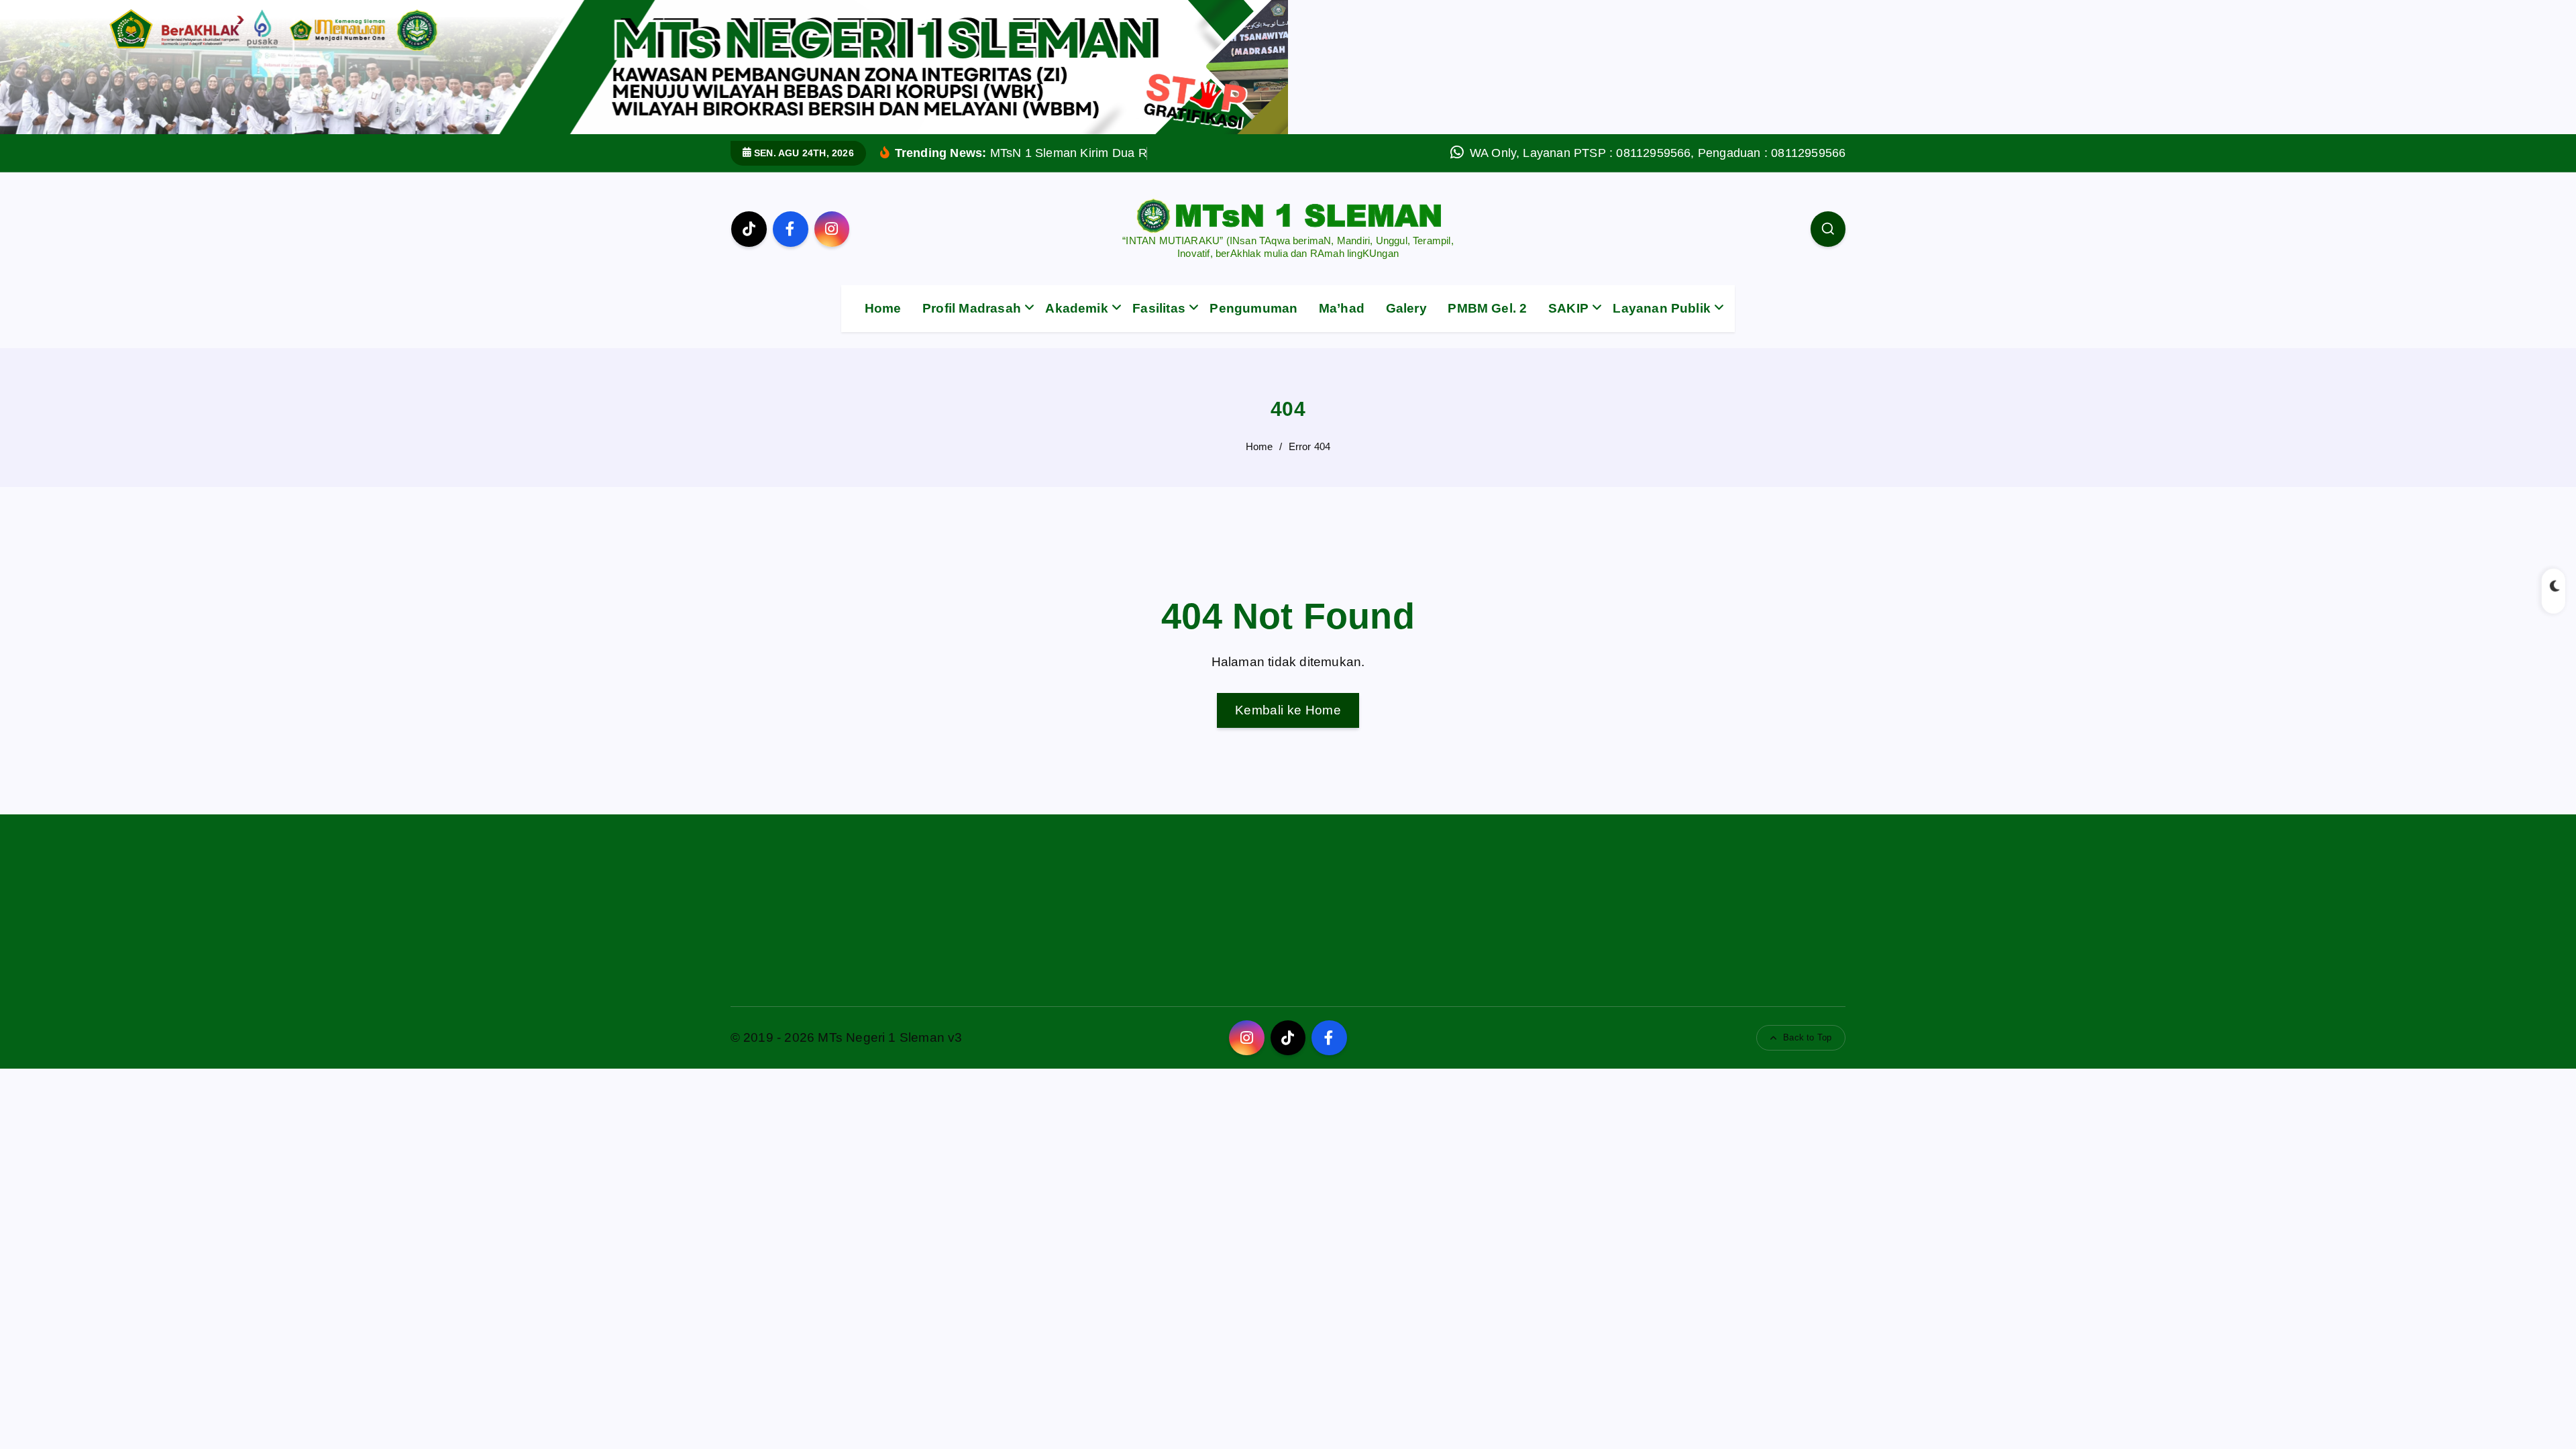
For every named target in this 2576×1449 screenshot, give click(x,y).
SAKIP (1568, 308)
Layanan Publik (1662, 308)
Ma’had (1342, 308)
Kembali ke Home (1288, 710)
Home (883, 308)
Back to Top (1807, 1037)
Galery (1406, 308)
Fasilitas (1159, 308)
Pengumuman (1253, 308)
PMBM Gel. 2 (1487, 308)
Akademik (1077, 308)
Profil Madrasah (972, 308)
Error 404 (1310, 446)
